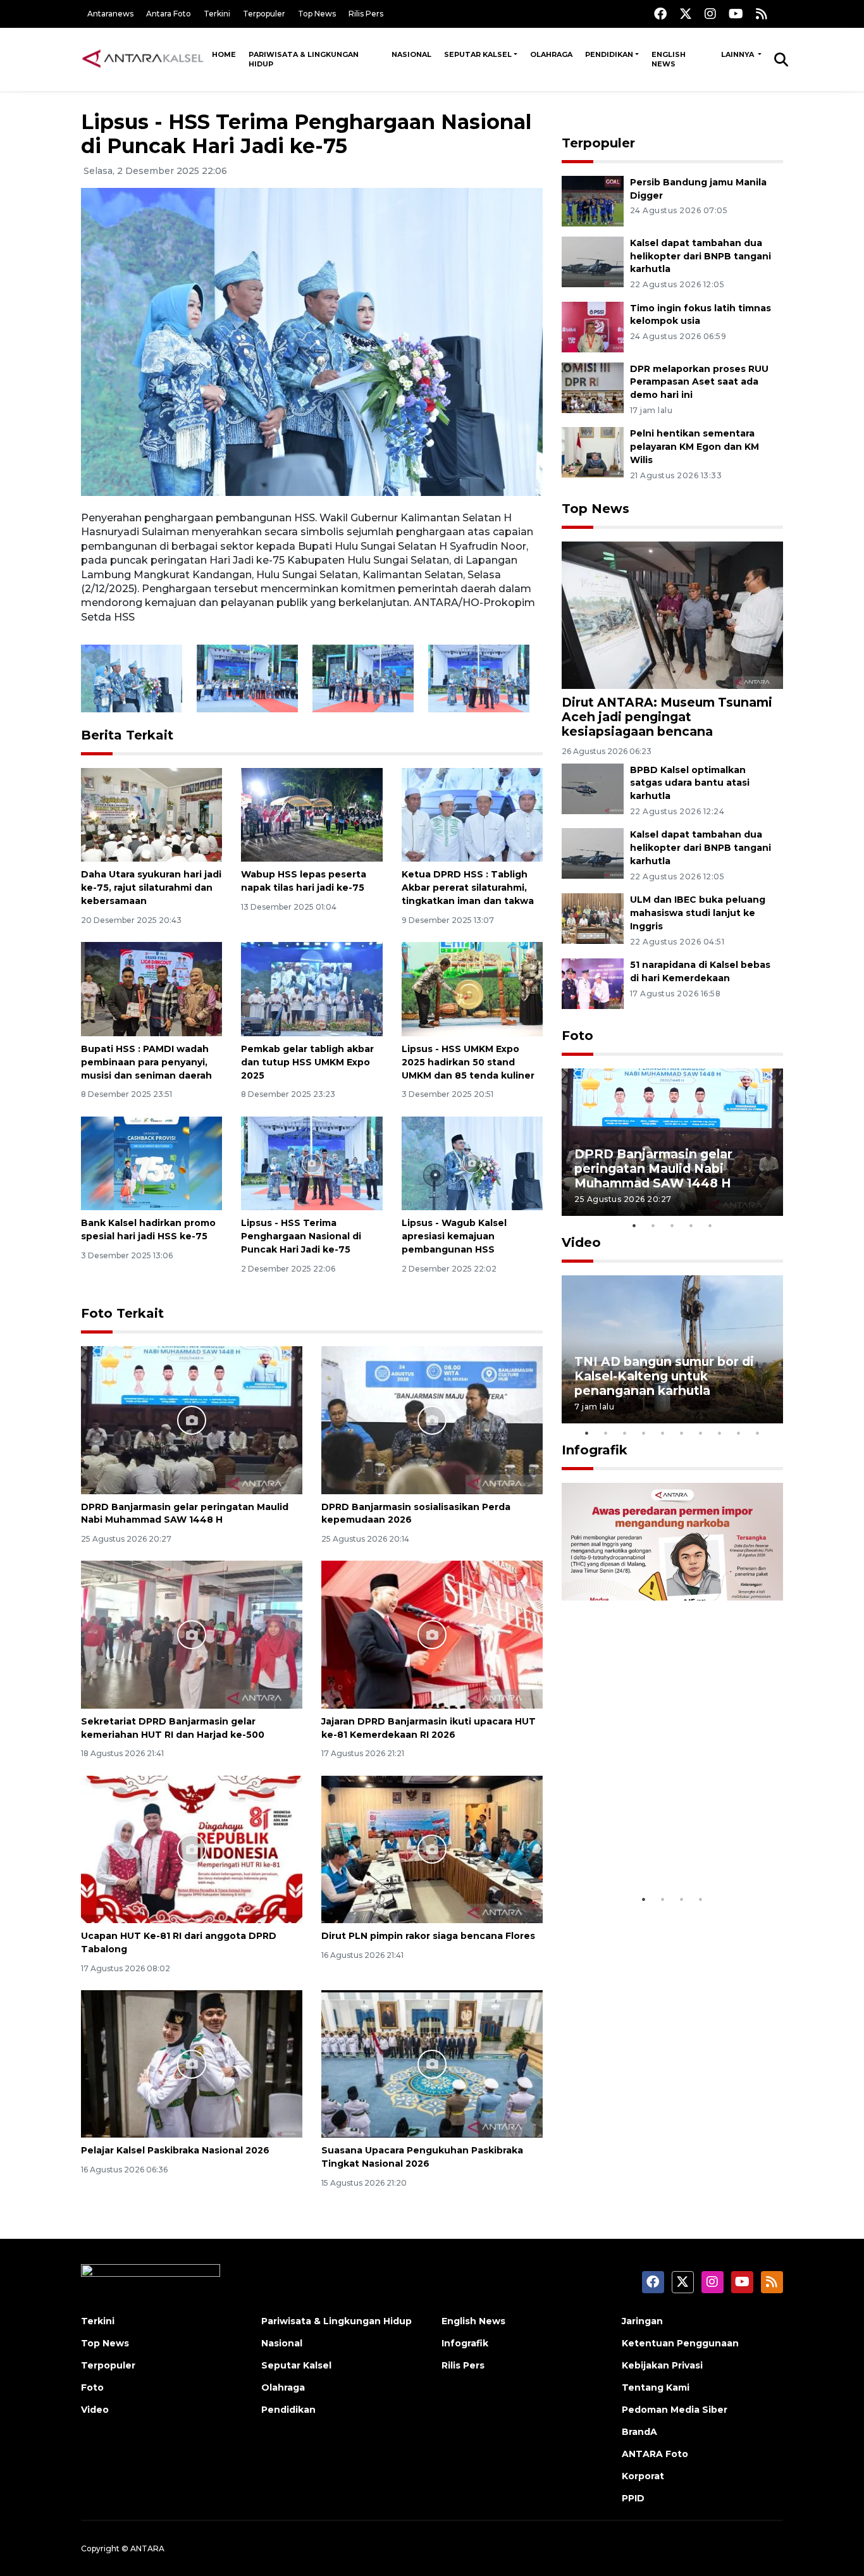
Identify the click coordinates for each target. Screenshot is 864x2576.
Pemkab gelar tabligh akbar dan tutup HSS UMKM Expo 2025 (307, 1062)
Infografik (595, 1450)
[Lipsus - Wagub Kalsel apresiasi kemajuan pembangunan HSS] (472, 1162)
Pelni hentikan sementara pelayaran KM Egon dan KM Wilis (694, 447)
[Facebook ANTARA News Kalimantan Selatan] (660, 14)
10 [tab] (758, 1433)
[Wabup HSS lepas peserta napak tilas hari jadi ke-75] (312, 814)
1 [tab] (634, 1225)
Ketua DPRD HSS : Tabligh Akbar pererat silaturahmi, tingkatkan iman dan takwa (468, 888)
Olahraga (551, 54)
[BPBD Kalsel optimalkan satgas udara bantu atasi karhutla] (593, 788)
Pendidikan (609, 54)
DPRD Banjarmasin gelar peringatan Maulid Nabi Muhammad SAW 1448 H (653, 1168)
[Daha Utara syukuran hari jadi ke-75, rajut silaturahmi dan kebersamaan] (151, 814)
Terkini (217, 14)
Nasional (411, 54)
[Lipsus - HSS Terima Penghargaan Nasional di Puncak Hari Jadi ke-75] (312, 1162)
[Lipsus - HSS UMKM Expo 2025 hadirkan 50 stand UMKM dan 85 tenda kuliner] (472, 988)
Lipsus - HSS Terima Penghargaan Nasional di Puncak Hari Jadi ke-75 (301, 1236)
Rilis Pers (366, 14)
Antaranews (110, 14)
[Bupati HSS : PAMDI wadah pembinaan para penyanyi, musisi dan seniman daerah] (151, 988)
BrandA (639, 2432)
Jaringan (642, 2321)
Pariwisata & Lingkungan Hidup (304, 59)
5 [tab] (710, 1225)
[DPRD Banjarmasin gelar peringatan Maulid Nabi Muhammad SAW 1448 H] (192, 1419)
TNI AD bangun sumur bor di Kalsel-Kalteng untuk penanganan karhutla (664, 1376)
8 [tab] (720, 1433)
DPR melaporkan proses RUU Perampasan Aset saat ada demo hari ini (699, 382)
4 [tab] (691, 1225)
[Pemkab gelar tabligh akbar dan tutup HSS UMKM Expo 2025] (312, 988)
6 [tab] (682, 1433)
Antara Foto (169, 14)
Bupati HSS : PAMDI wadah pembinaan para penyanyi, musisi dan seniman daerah (146, 1062)
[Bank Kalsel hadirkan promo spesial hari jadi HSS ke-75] (151, 1162)
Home (224, 54)
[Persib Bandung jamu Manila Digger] (593, 200)
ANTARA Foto (655, 2454)
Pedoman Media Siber (675, 2410)
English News (669, 59)
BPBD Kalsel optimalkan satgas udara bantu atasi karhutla (690, 783)
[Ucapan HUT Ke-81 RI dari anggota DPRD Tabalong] (192, 1849)
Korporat (643, 2476)
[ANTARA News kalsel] (143, 59)
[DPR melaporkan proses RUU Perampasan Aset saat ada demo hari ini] (593, 387)
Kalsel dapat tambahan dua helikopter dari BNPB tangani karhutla (700, 256)
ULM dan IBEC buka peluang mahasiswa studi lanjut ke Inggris (698, 913)
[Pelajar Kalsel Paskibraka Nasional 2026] (192, 2063)
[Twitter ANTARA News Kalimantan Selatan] (686, 14)
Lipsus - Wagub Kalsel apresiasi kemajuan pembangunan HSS (454, 1236)
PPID (633, 2498)
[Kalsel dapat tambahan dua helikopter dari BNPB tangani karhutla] (593, 261)
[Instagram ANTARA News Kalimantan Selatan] (710, 14)
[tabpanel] (672, 1142)
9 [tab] (739, 1433)
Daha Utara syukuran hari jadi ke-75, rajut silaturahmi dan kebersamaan (151, 888)
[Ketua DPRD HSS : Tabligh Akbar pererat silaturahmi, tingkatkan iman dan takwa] (472, 814)
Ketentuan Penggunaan (680, 2343)
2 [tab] (653, 1225)
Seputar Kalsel (478, 54)
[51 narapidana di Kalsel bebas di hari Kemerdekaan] (593, 983)
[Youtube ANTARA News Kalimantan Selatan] (736, 14)
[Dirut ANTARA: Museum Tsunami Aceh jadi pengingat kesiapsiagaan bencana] (672, 615)
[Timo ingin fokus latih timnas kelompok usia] (593, 326)
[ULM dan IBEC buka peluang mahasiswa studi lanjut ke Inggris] (593, 918)
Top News (317, 14)
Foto (577, 1036)
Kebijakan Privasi (662, 2365)
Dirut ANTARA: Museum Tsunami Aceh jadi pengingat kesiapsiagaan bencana (667, 717)
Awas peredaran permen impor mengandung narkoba (665, 1848)
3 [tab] (672, 1225)
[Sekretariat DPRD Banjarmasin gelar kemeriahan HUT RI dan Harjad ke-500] (192, 1634)
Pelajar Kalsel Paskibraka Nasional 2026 (175, 2150)
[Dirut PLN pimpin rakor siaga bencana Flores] (432, 1849)
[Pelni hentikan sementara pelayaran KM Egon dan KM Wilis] (593, 452)
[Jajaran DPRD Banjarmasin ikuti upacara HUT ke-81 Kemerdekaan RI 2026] (432, 1634)
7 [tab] (701, 1433)
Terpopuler (264, 14)
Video (581, 1242)
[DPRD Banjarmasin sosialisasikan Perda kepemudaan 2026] (432, 1419)
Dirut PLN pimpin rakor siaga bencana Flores (428, 1936)
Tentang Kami (656, 2387)
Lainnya (738, 54)
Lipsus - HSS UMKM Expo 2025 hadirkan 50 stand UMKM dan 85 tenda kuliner (468, 1062)
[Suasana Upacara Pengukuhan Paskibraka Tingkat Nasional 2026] (432, 2063)
